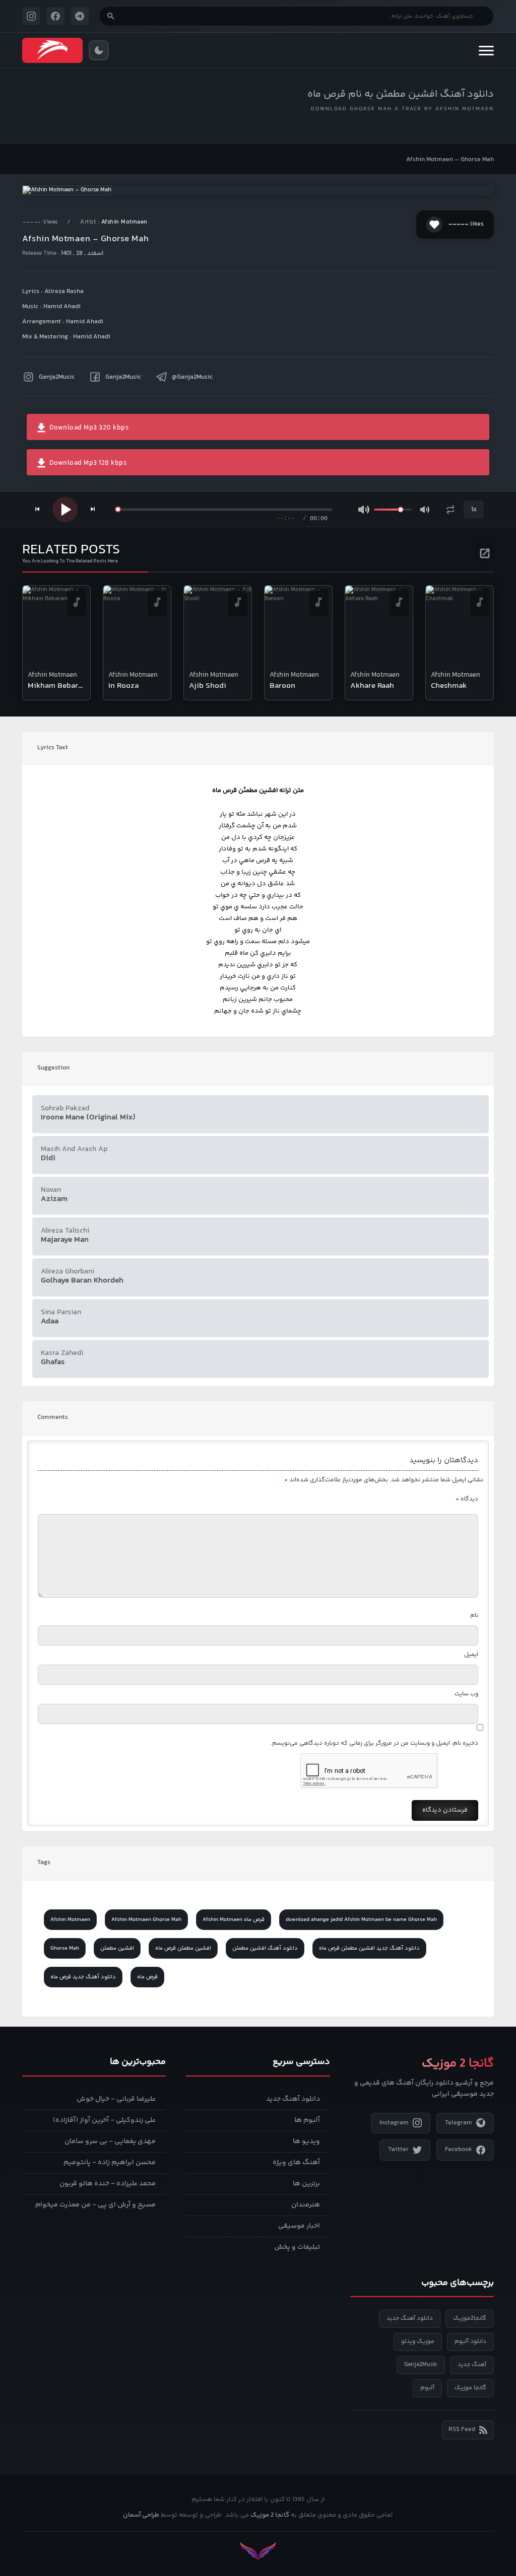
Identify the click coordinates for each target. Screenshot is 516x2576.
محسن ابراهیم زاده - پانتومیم (110, 2163)
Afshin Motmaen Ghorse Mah (146, 1920)
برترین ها (306, 2184)
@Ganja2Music (192, 377)
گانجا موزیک (470, 2388)
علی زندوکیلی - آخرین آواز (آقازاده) (104, 2120)
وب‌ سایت (466, 1694)
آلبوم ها (307, 2120)
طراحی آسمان (141, 2515)
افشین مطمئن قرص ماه (183, 1948)
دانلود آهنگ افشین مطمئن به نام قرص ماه (401, 94)
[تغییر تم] (99, 50)
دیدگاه (467, 1499)
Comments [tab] (53, 1417)
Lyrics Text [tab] (53, 748)
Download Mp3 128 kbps (87, 463)
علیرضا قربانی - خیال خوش (116, 2099)
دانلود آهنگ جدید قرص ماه (83, 1977)
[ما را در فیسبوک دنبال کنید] (55, 16)
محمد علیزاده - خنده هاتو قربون (108, 2184)
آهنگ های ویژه (296, 2163)
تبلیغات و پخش (297, 2247)
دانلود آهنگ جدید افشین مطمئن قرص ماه (369, 1948)
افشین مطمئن (117, 1948)
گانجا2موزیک (470, 2318)
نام (474, 1616)
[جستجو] (111, 16)
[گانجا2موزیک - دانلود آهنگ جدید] (52, 50)
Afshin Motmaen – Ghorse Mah (450, 160)
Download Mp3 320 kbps (88, 428)
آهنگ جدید (472, 2365)
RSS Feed (462, 2429)
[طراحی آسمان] (258, 2551)
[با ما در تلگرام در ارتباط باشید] (80, 16)
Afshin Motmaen (124, 222)
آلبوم (427, 2388)
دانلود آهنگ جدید (293, 2099)
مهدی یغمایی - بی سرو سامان (110, 2141)
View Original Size (265, 174)
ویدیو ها (306, 2141)
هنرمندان (306, 2205)
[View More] (485, 552)
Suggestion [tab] (53, 1068)
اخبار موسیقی (299, 2226)
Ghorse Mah (65, 1948)
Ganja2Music (57, 377)
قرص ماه (147, 1977)
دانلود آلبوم (470, 2342)
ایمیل (471, 1655)
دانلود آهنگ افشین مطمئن (265, 1948)
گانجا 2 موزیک (270, 2515)
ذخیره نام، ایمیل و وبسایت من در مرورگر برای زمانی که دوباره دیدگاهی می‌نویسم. (374, 1743)
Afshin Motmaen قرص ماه (234, 1920)
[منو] (486, 50)
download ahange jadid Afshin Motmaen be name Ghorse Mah (361, 1920)
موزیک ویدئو (418, 2342)
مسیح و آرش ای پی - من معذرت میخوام (95, 2205)
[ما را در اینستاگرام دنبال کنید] (31, 16)
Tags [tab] (44, 1863)
